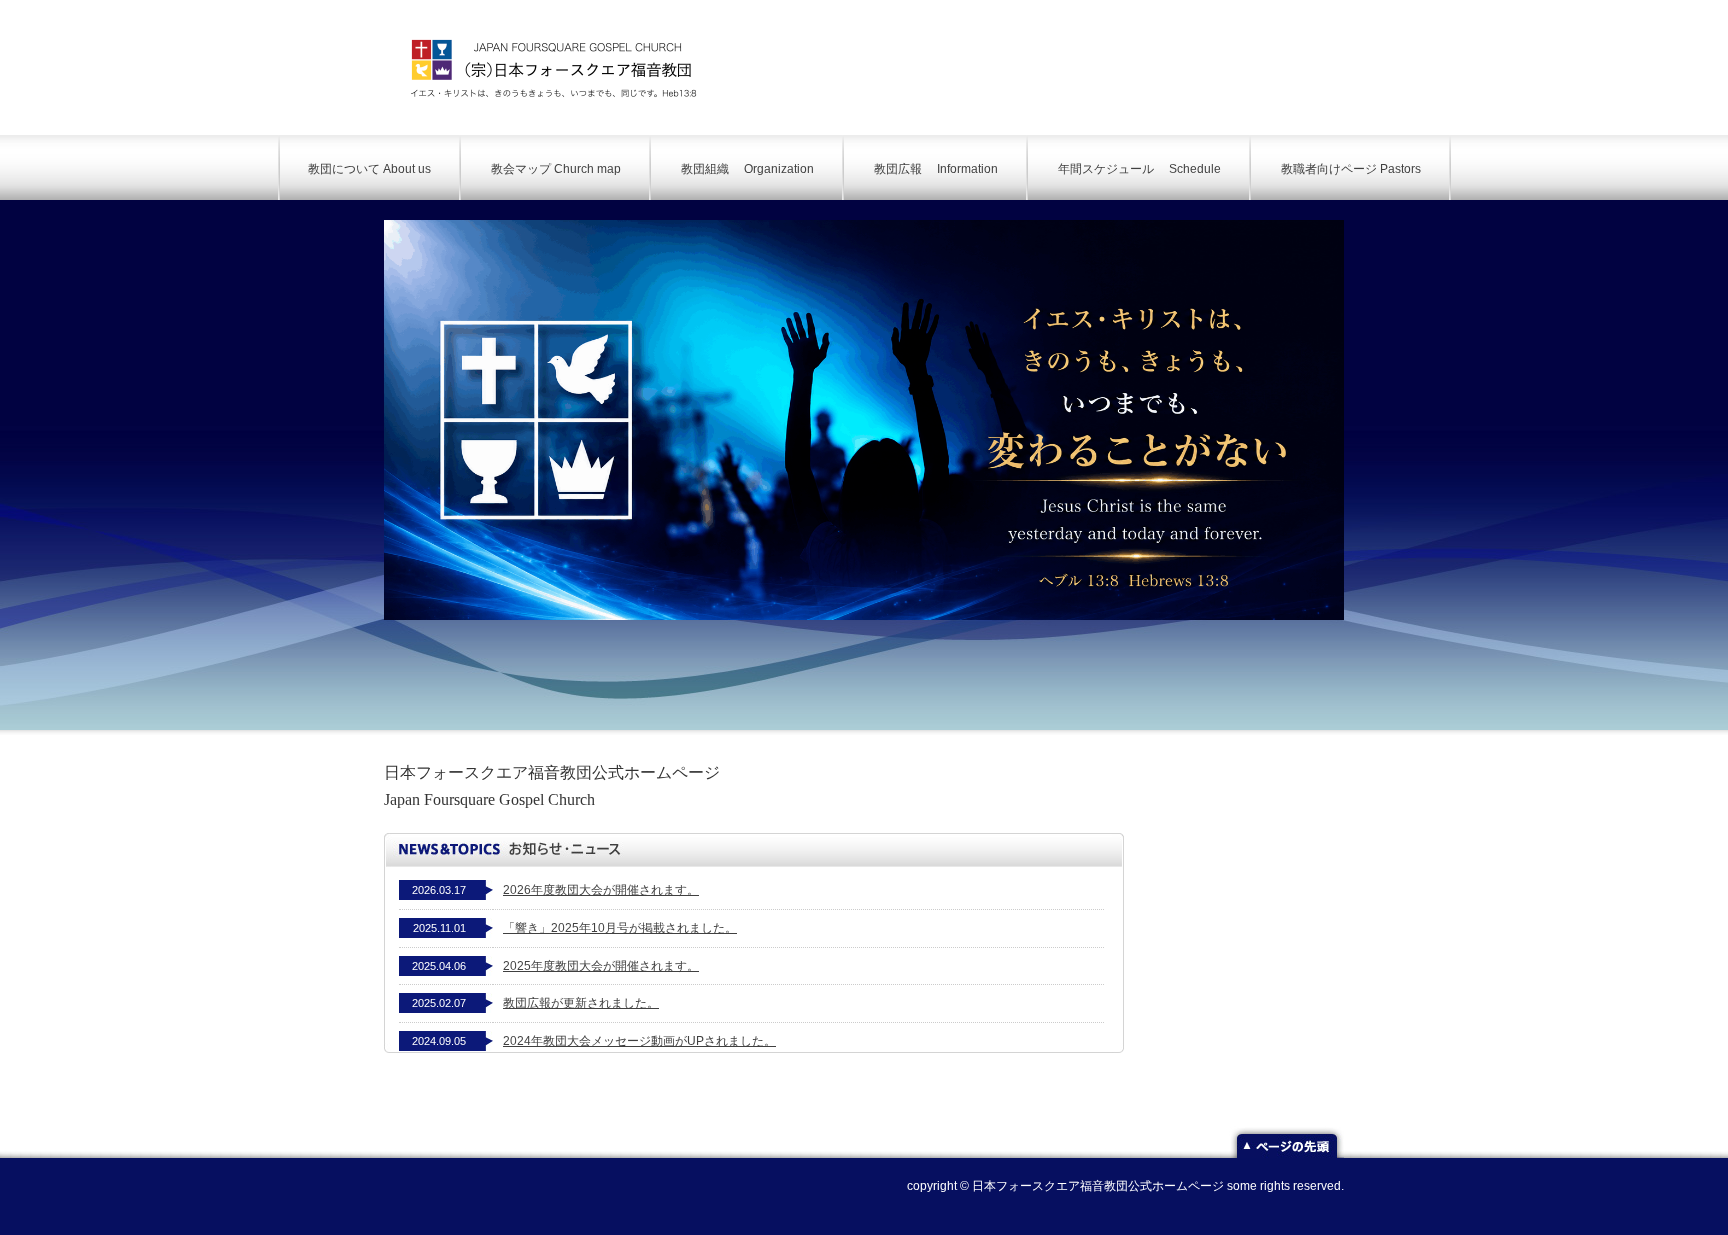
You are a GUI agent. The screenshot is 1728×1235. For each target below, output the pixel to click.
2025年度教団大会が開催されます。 (601, 966)
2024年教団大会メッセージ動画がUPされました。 (639, 1041)
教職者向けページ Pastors (1351, 169)
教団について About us (369, 169)
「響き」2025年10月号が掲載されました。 (620, 928)
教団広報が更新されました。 (581, 1003)
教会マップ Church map (556, 169)
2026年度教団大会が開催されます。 (601, 890)
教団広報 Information (936, 169)
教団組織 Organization (747, 169)
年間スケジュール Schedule (1139, 169)
